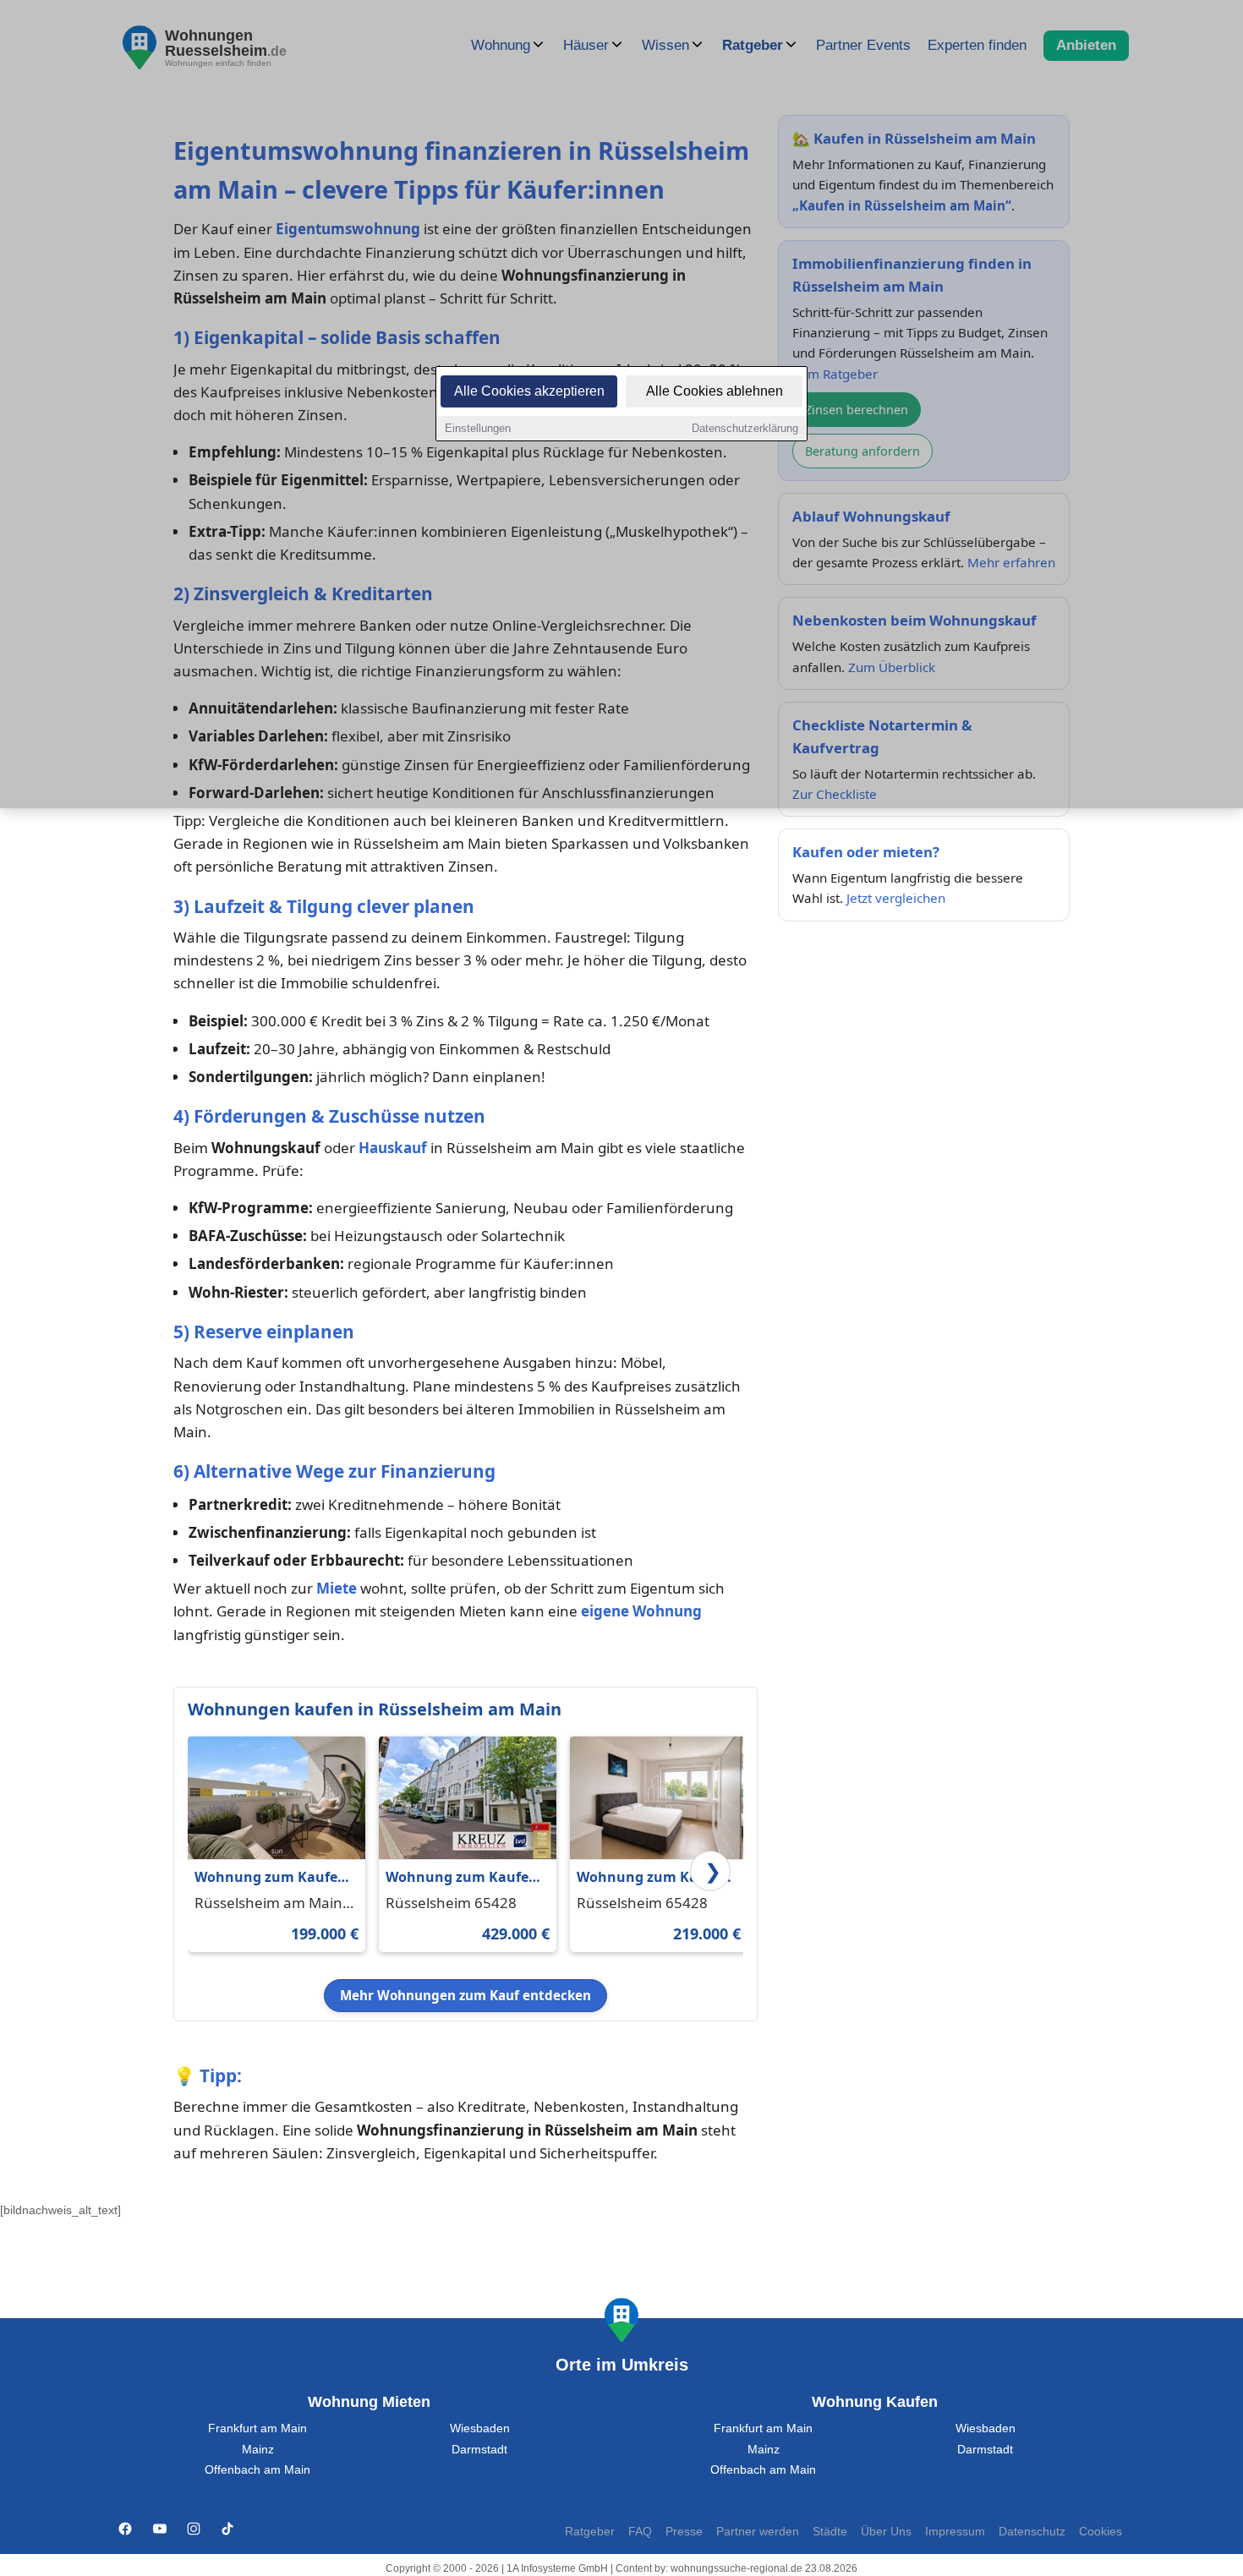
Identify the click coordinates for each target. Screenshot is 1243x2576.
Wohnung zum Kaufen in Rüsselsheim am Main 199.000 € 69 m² (271, 1878)
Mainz (258, 2450)
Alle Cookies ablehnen (715, 391)
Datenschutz (1032, 2532)
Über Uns (886, 2532)
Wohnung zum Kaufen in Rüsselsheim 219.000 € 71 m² (654, 1878)
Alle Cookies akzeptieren (529, 391)
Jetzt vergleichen (896, 898)
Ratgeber (590, 2532)
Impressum (955, 2532)
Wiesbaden (480, 2428)
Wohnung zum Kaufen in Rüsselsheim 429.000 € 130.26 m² (463, 1878)
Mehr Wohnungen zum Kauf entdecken (465, 1995)
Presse (684, 2532)
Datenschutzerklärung (745, 428)
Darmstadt (479, 2450)
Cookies (1101, 2532)
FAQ (640, 2532)
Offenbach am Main (257, 2470)
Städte (830, 2532)
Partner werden (758, 2532)
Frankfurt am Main (257, 2428)
